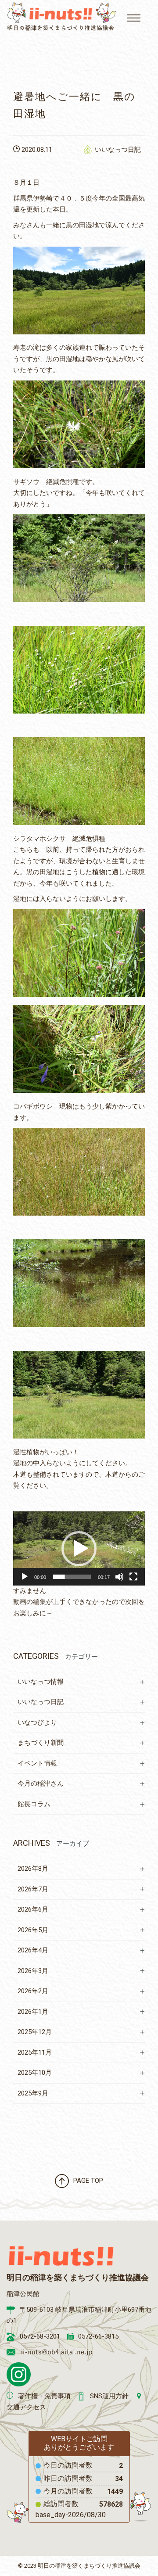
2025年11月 (35, 2052)
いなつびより (37, 1722)
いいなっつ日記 (118, 150)
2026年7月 (33, 1889)
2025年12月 (35, 2032)
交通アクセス (26, 2407)
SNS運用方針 (109, 2396)
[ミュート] (119, 1577)
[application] (79, 1548)
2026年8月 (33, 1869)
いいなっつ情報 (41, 1682)
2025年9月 (33, 2093)
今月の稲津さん (41, 1783)
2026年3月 (33, 1971)
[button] (79, 1549)
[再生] (25, 1577)
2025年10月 (35, 2073)
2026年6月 (33, 1909)
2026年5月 (33, 1930)
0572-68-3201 (40, 2336)
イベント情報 (37, 1763)
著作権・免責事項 (44, 2396)
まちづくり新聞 (41, 1743)
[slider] (72, 1577)
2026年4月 (33, 1950)
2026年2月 (33, 1991)
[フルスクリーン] (133, 1577)
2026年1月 (33, 2012)
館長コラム (34, 1804)
